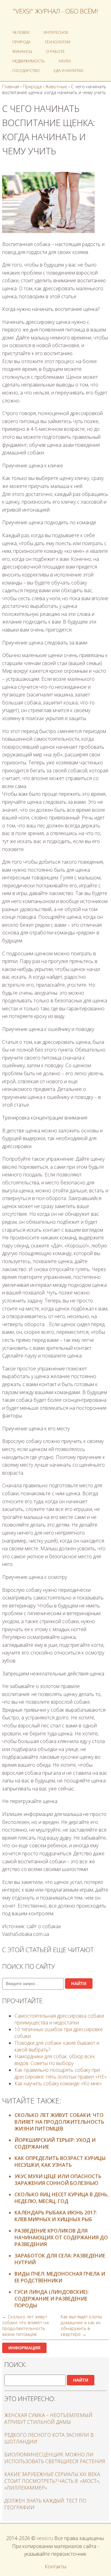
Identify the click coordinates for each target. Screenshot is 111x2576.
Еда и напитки (68, 70)
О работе (55, 51)
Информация (24, 2348)
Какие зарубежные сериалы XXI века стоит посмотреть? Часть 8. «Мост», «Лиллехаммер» (52, 2481)
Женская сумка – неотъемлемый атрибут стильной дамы (48, 2419)
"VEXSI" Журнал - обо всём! (55, 11)
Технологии (58, 42)
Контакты (55, 2566)
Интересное (56, 32)
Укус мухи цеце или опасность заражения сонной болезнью (58, 2180)
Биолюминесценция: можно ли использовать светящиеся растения (55, 2458)
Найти (79, 1984)
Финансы (22, 51)
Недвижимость (29, 61)
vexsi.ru (45, 2538)
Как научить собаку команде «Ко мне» (58, 2083)
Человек (21, 32)
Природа (22, 42)
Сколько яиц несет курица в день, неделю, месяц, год (62, 2198)
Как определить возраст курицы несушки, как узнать (60, 2162)
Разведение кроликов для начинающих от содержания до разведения (61, 2237)
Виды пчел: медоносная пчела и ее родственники (60, 2277)
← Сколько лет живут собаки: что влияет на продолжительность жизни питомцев (25, 2325)
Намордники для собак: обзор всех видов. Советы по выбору (55, 2060)
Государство (26, 70)
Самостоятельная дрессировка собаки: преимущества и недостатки (60, 2019)
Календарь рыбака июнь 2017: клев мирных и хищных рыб (56, 2216)
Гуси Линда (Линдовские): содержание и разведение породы (52, 2299)
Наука (65, 61)
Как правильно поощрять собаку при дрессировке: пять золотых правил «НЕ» (61, 2073)
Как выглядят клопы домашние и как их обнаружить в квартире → (81, 2325)
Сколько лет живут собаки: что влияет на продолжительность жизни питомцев (59, 2122)
